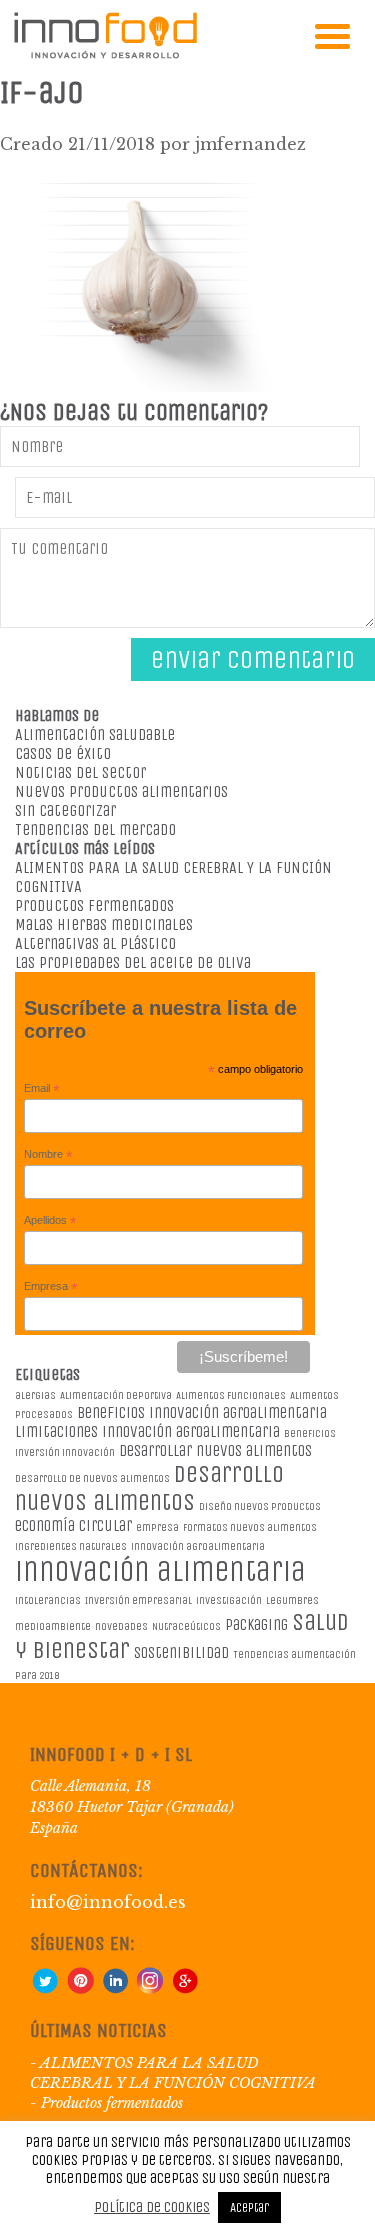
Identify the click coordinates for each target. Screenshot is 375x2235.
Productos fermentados (94, 905)
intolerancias (48, 1600)
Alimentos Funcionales (231, 1395)
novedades (121, 1626)
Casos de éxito (63, 753)
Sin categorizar (65, 810)
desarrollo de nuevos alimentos (92, 1478)
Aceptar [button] (249, 2207)
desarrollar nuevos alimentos (215, 1450)
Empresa (51, 1287)
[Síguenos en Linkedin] (115, 1989)
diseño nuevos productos (260, 1506)
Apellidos (50, 1221)
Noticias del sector (80, 772)
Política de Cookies (152, 2207)
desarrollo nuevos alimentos (149, 1488)
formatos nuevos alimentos (250, 1527)
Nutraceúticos (186, 1626)
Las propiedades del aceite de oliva (133, 962)
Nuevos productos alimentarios (121, 791)
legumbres (292, 1600)
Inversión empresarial (138, 1600)
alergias (35, 1395)
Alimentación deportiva (116, 1395)
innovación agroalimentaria (198, 1546)
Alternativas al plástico (95, 943)
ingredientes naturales (71, 1546)
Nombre (48, 1155)
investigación (229, 1600)
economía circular (73, 1525)
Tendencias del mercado (95, 829)
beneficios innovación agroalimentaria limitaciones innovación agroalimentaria (171, 1422)
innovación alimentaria (160, 1571)
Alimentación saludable (95, 734)
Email (42, 1089)
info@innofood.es (108, 1902)
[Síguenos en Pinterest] (80, 1989)
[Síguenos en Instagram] (150, 1989)
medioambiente (53, 1626)
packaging (256, 1624)
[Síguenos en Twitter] (45, 1989)
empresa (157, 1527)
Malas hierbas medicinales (104, 924)
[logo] (105, 54)
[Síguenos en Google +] (185, 1989)
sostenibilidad (181, 1652)
